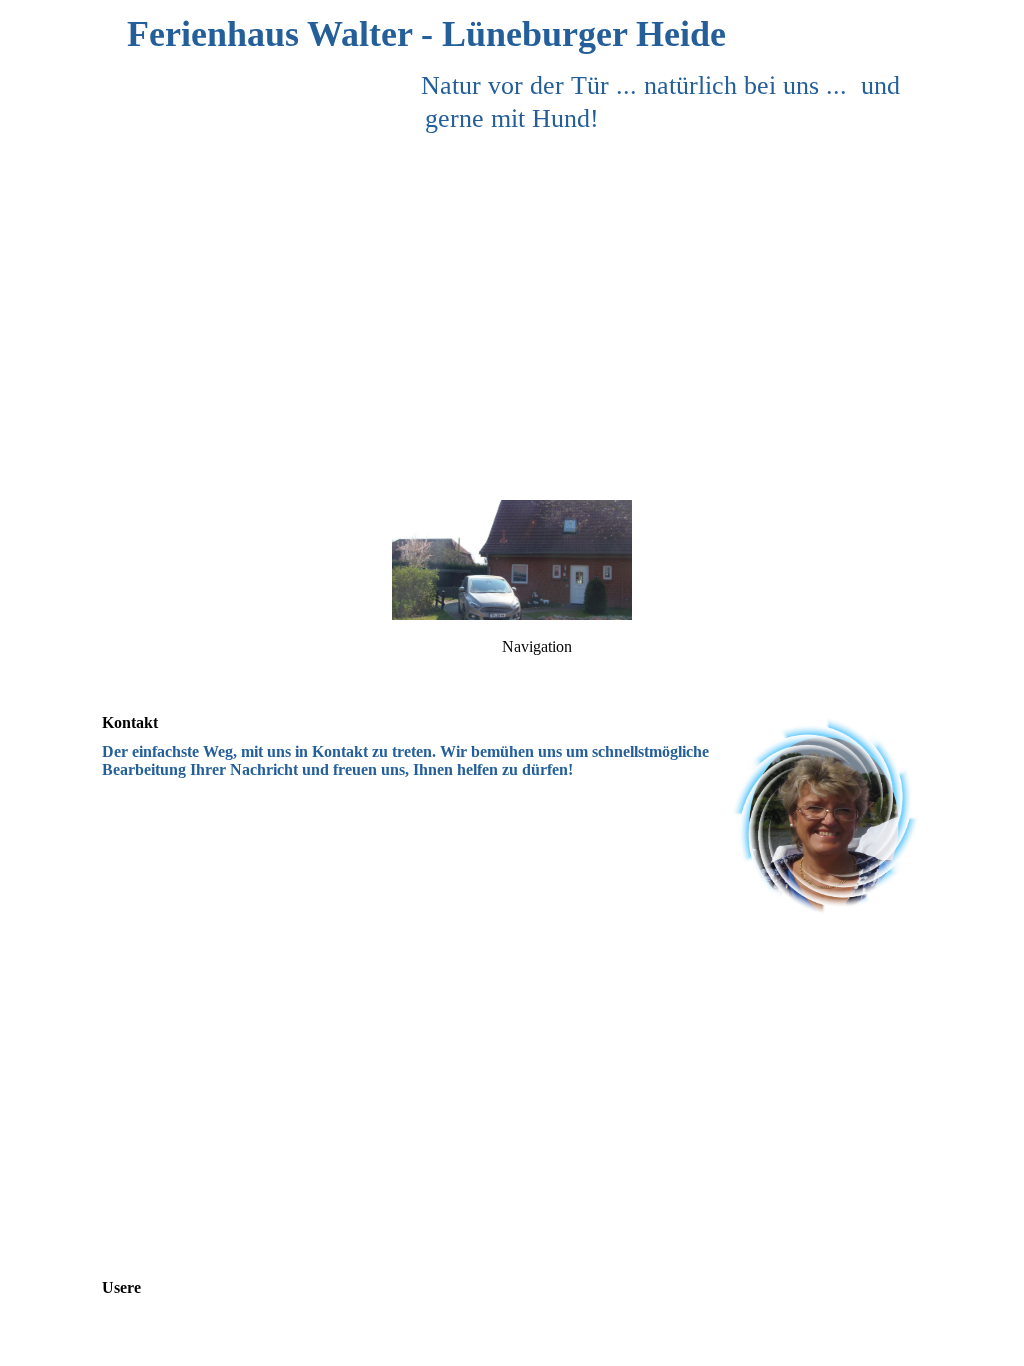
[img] (512, 250)
